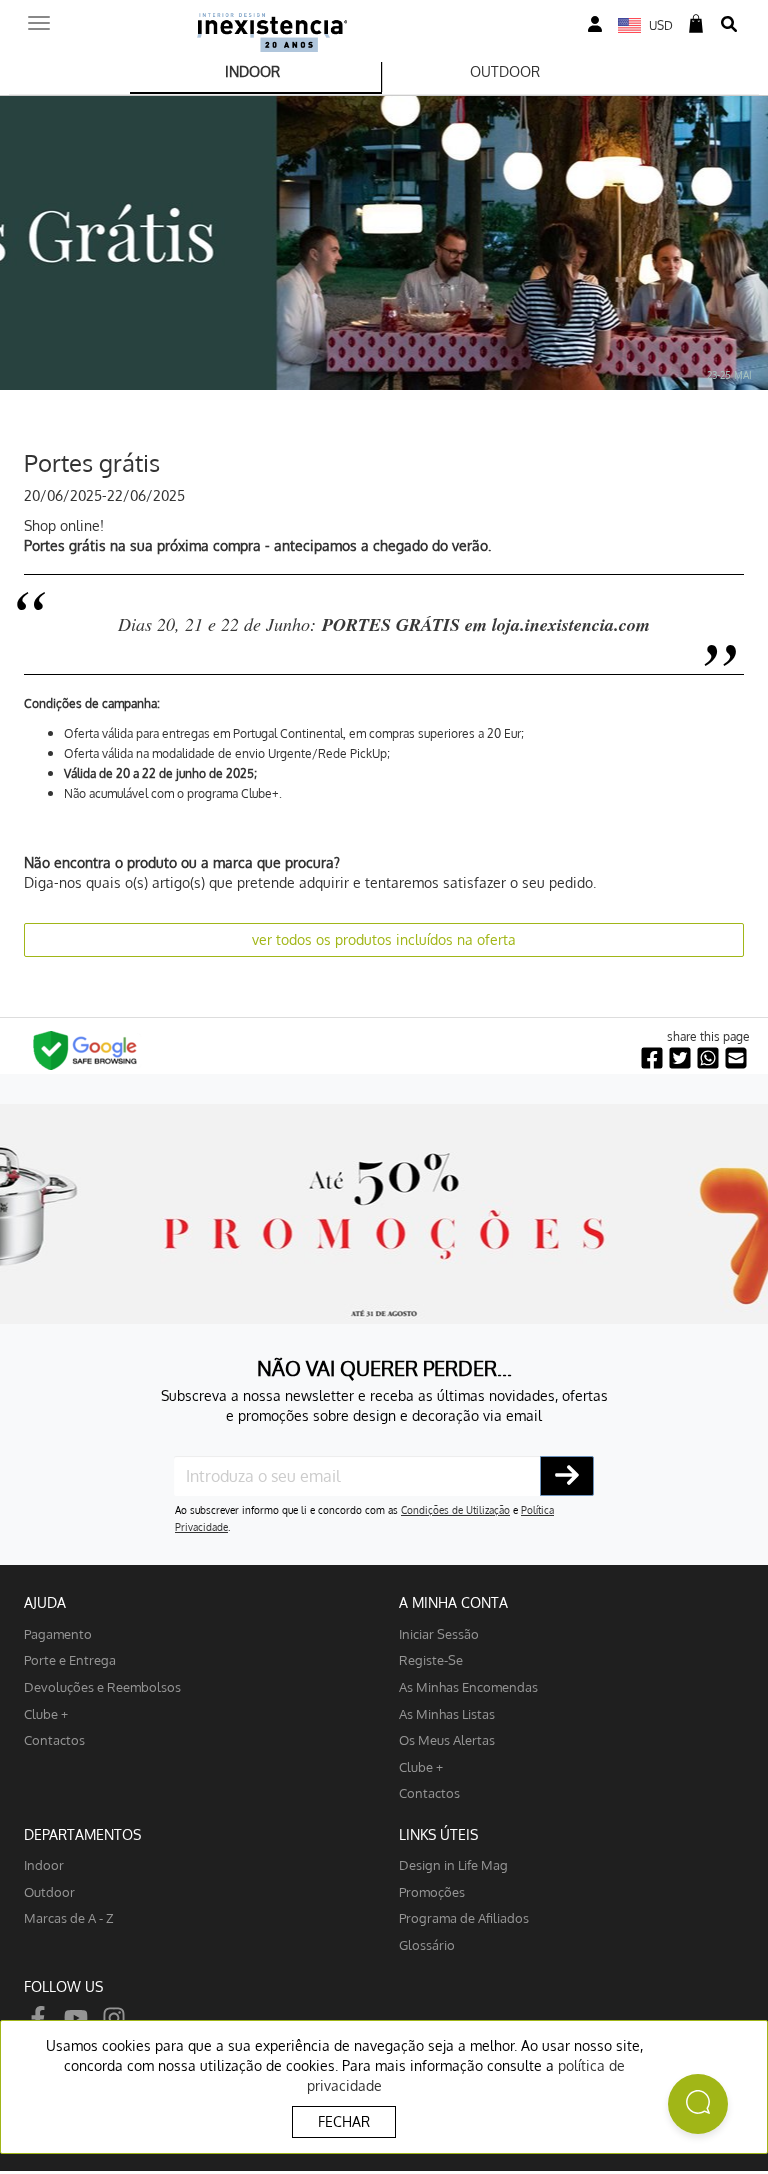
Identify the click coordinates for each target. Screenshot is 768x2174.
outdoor (49, 1891)
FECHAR (344, 2121)
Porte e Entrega (70, 1659)
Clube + (46, 1713)
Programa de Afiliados (464, 1917)
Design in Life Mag (453, 1864)
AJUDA (45, 1602)
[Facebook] (38, 2016)
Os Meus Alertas (447, 1739)
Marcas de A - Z (69, 1917)
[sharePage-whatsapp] (708, 1058)
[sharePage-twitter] (680, 1058)
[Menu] (39, 17)
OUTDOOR (505, 71)
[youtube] (76, 2016)
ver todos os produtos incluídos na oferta (384, 939)
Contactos (54, 1739)
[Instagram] (114, 2016)
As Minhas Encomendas (468, 1686)
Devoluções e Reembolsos (102, 1686)
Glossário (427, 1944)
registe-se (431, 1659)
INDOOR (252, 71)
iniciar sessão (439, 1633)
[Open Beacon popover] (698, 2104)
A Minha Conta (453, 1602)
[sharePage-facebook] (652, 1058)
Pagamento (58, 1633)
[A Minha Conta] (595, 24)
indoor (44, 1864)
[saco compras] (696, 24)
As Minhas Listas (447, 1713)
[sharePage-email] (736, 1058)
